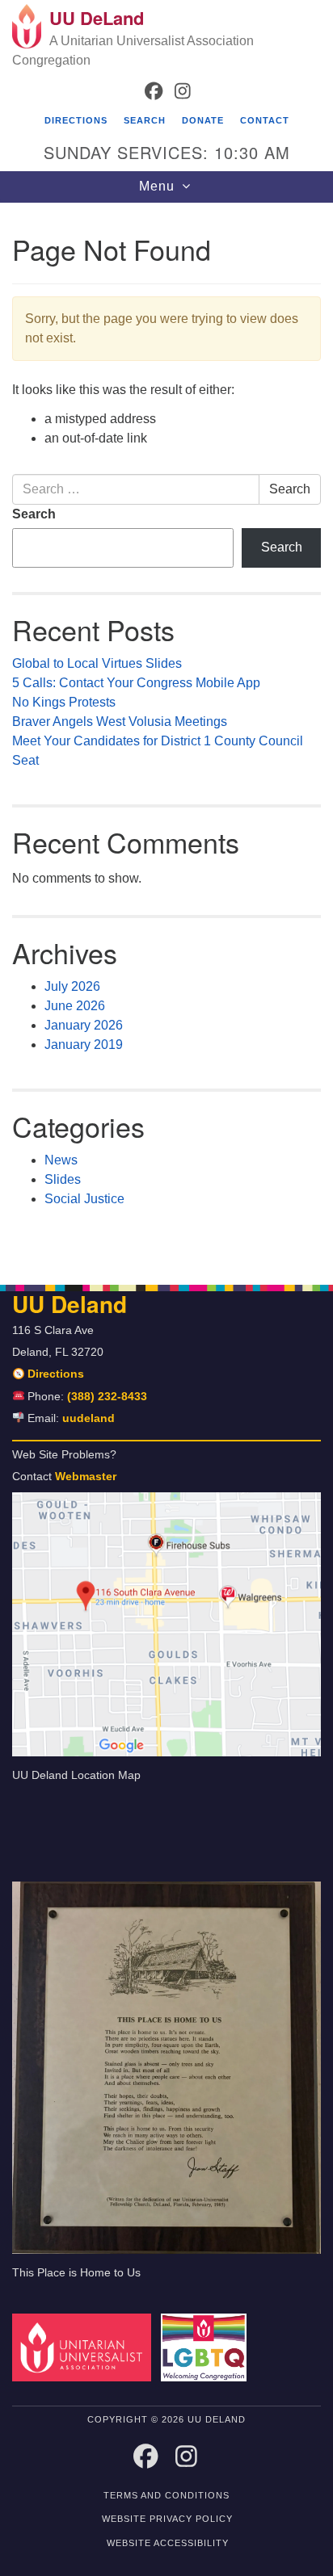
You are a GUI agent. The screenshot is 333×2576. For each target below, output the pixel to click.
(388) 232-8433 (107, 1397)
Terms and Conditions (166, 2495)
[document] (166, 735)
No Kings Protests (64, 702)
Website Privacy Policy (167, 2519)
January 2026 (84, 1025)
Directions (76, 120)
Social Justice (84, 1199)
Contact (265, 120)
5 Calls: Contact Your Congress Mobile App (138, 683)
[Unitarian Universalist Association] (85, 2347)
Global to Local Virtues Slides (97, 663)
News (61, 1160)
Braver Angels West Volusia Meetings (120, 722)
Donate (203, 120)
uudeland (89, 1418)
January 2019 (84, 1045)
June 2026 (75, 1006)
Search (145, 120)
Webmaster (86, 1477)
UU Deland (70, 1304)
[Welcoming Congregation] (207, 2347)
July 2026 (72, 986)
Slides (63, 1179)
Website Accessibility (168, 2543)
